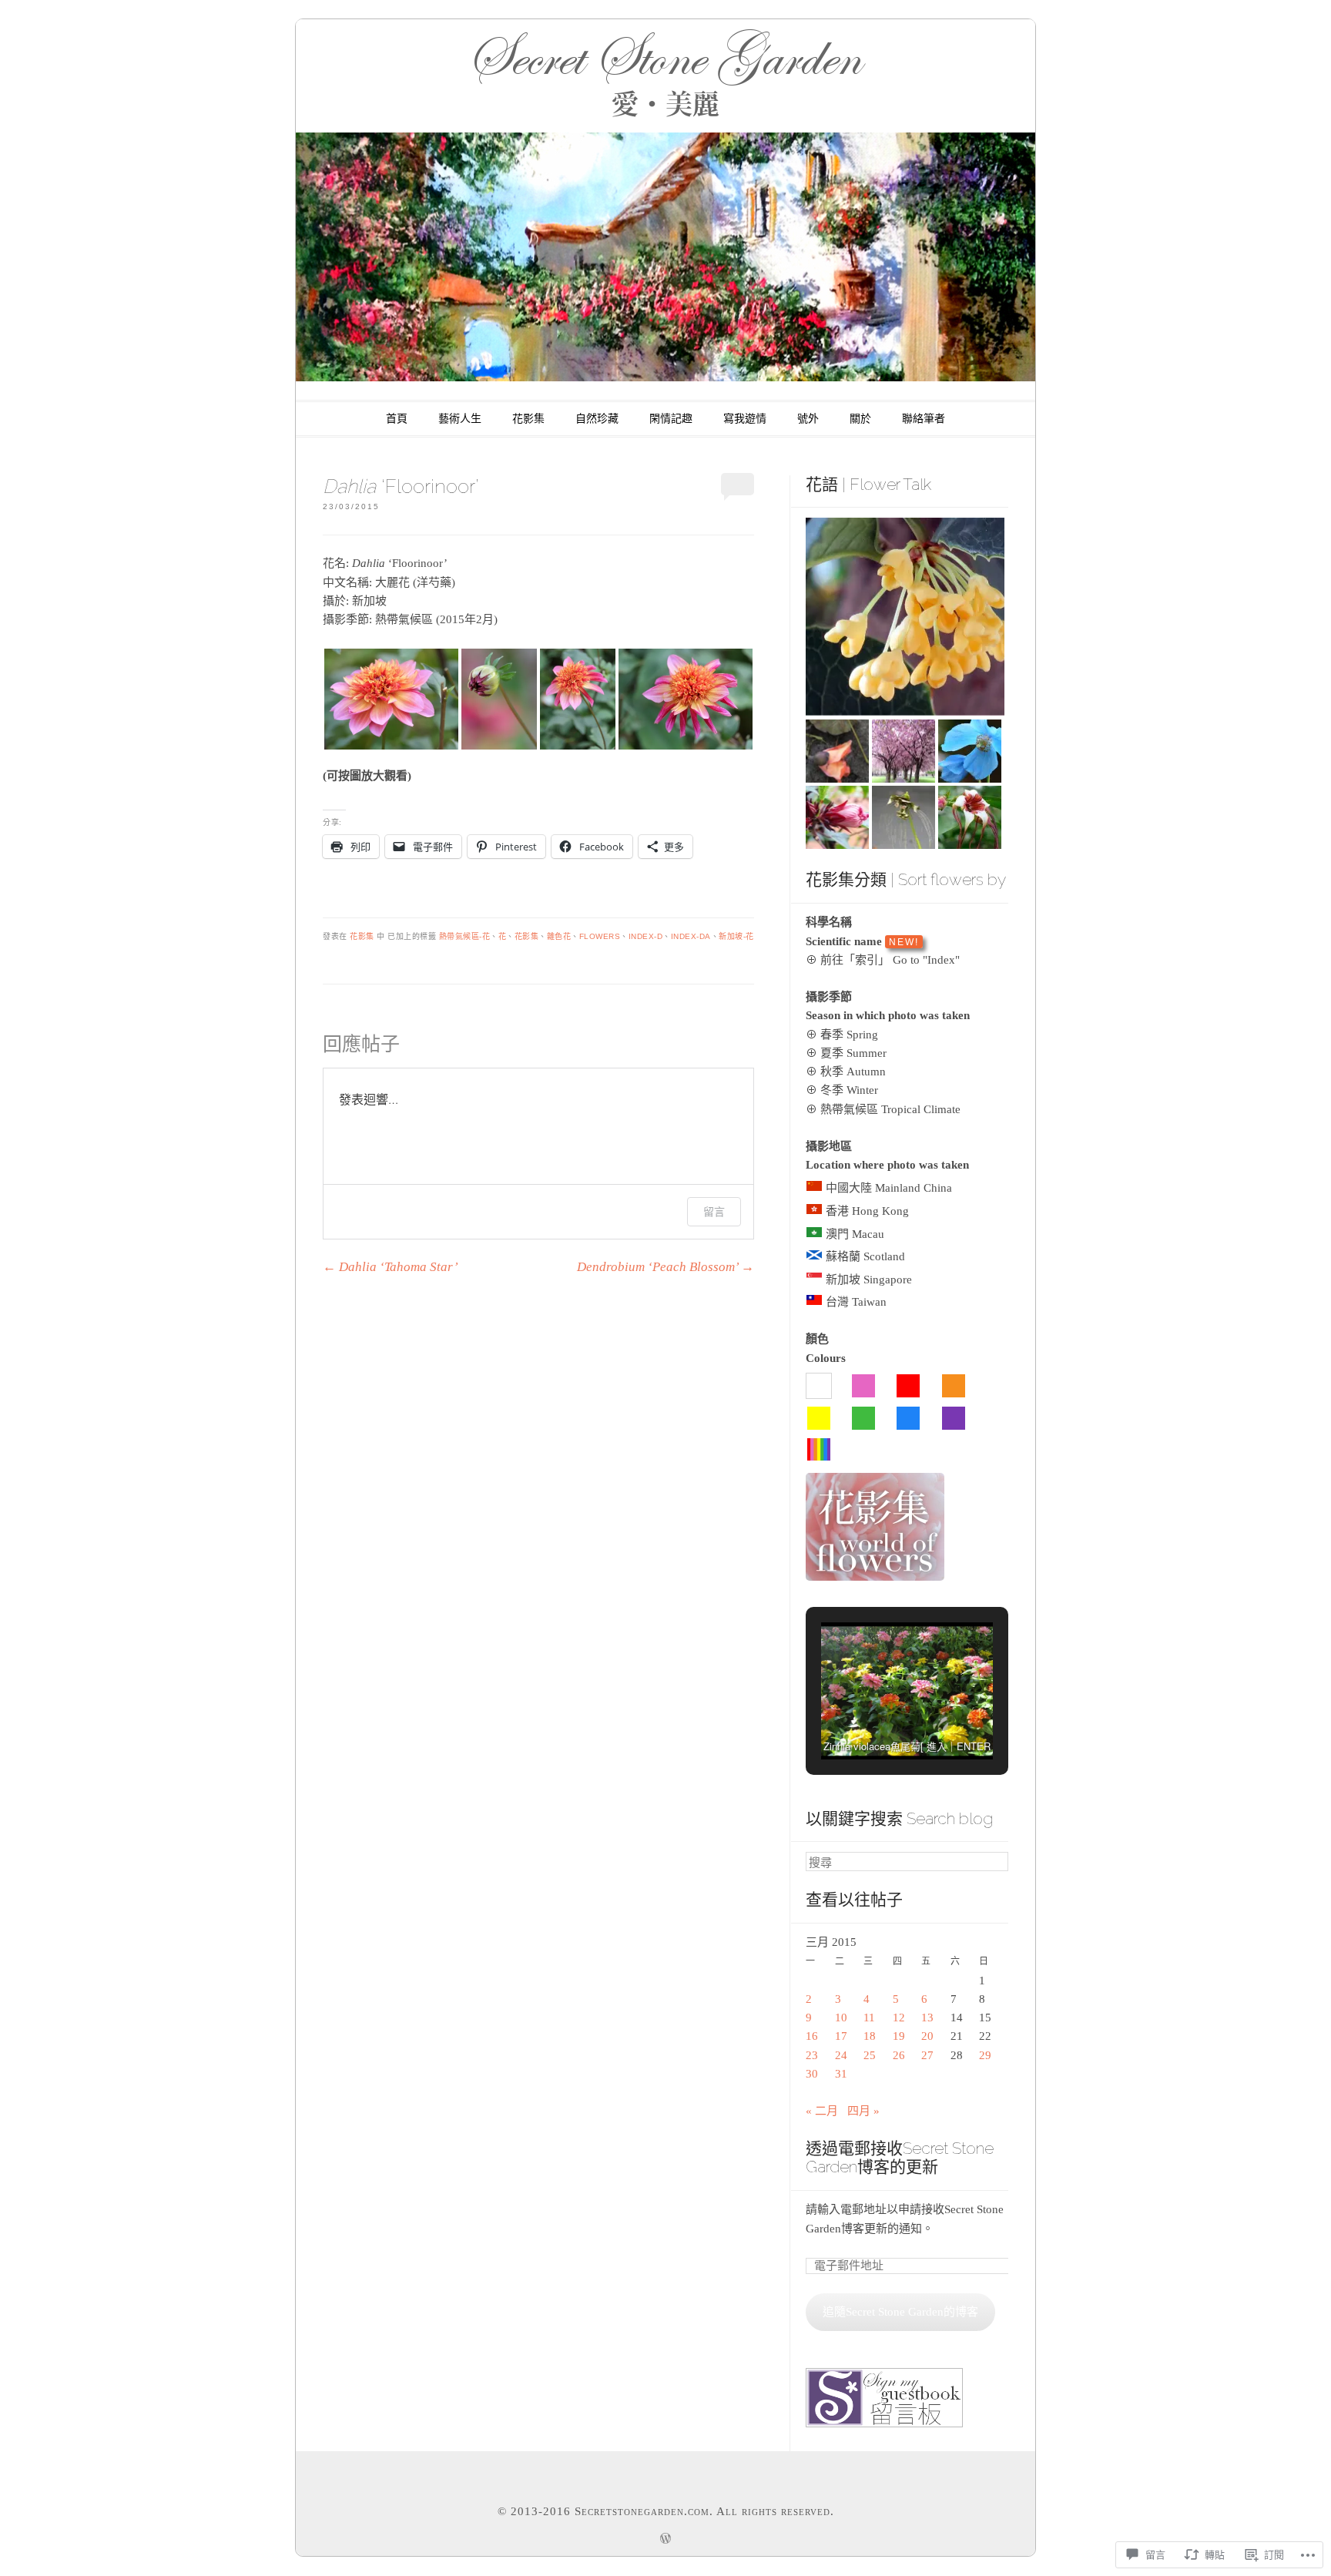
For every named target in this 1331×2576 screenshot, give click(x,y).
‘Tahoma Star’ (391, 1267)
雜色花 (559, 936)
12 (899, 2018)
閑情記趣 (671, 419)
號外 (808, 419)
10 (841, 2018)
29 (985, 2055)
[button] (391, 699)
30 (812, 2074)
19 (899, 2036)
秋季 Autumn (853, 1072)
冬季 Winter (849, 1090)
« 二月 (822, 2111)
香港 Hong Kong (867, 1211)
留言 (714, 1211)
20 (927, 2036)
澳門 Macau (855, 1234)
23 (812, 2055)
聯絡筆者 (924, 419)
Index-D (646, 936)
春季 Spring (849, 1035)
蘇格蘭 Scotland (865, 1256)
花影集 (528, 419)
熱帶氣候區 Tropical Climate (890, 1109)
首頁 (397, 419)
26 (899, 2055)
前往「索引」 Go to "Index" (890, 960)
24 (841, 2055)
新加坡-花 (736, 936)
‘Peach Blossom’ (665, 1267)
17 (841, 2036)
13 (927, 2018)
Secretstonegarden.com (642, 2511)
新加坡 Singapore (869, 1280)
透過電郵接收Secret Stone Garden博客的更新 (900, 2158)
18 (870, 2036)
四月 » (863, 2111)
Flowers (600, 936)
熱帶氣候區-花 (465, 936)
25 (870, 2055)
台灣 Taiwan (856, 1302)
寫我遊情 (745, 419)
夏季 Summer (853, 1053)
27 (927, 2055)
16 (812, 2036)
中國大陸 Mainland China (889, 1188)
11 (869, 2018)
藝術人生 (460, 419)
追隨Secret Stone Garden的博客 (900, 2312)
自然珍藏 (597, 419)
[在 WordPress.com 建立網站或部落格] (665, 2541)
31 (841, 2074)
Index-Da (691, 936)
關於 (860, 419)
